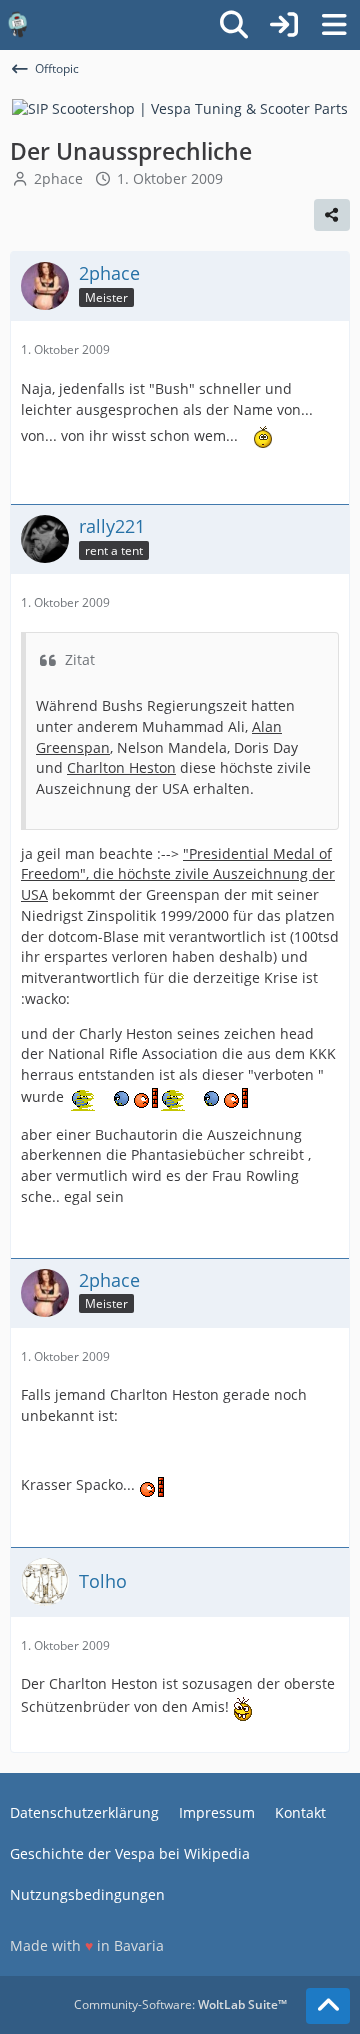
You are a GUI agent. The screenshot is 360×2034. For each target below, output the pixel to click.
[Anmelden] (284, 25)
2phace (58, 178)
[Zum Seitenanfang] (328, 2006)
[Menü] (334, 25)
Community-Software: (180, 2004)
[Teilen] (332, 215)
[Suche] (234, 25)
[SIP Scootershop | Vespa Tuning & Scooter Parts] (180, 107)
